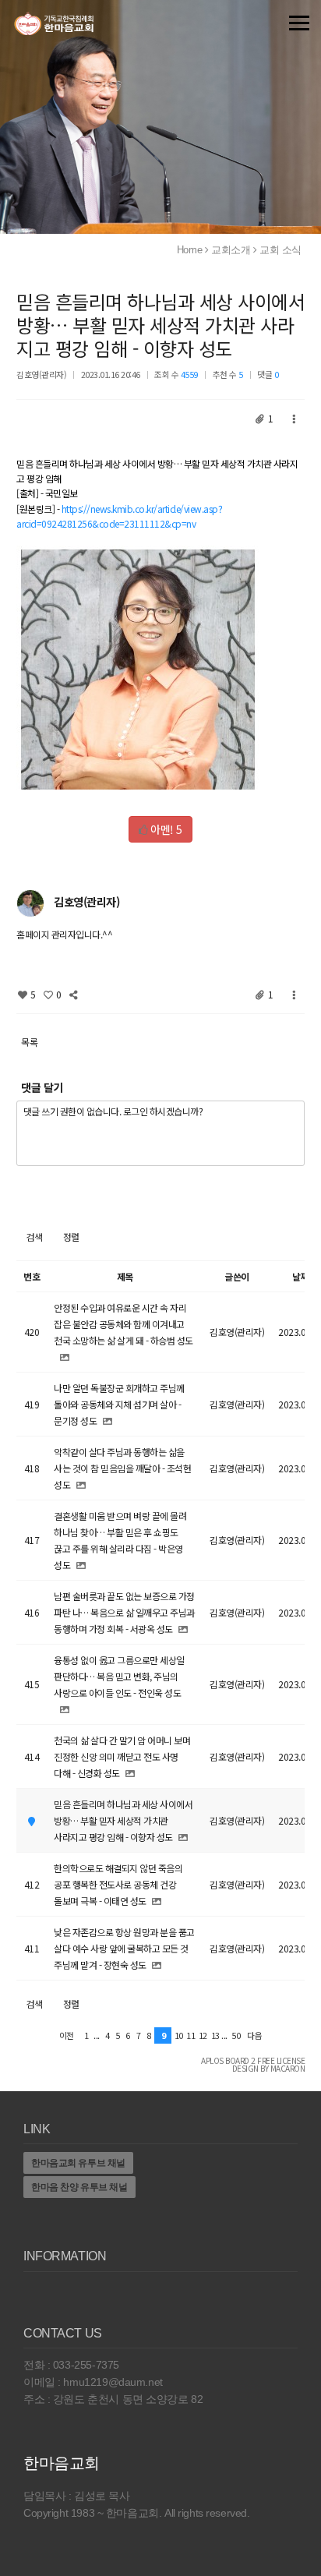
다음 (254, 2035)
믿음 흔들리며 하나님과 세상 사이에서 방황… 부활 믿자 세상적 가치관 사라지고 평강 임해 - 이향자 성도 (160, 325)
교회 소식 (280, 250)
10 (179, 2035)
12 (203, 2035)
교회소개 (231, 250)
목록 (29, 1042)
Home (189, 250)
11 (190, 2035)
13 (215, 2035)
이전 (67, 2035)
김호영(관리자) (41, 374)
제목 (125, 1276)
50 (236, 2035)
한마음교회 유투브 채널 (78, 2163)
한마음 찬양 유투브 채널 (79, 2187)
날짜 (300, 1276)
